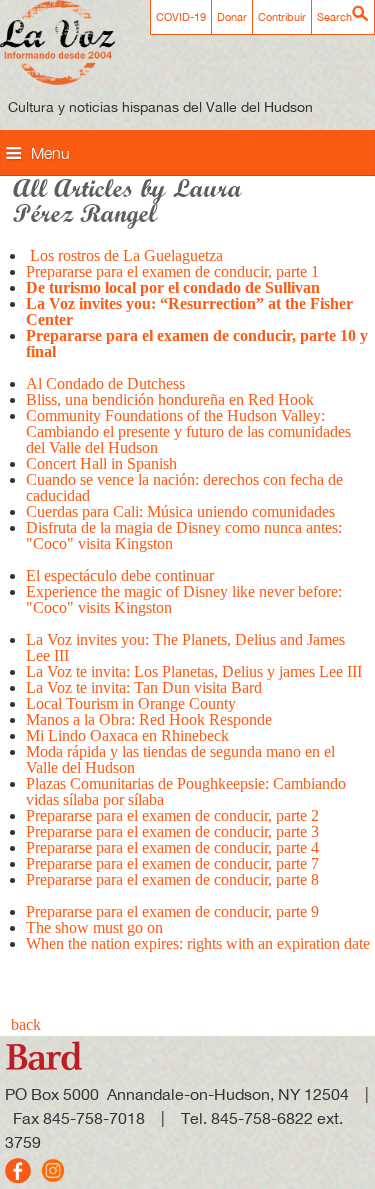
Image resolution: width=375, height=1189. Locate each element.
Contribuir (282, 17)
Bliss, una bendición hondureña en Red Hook (172, 399)
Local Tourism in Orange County (131, 703)
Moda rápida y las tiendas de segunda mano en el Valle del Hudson (180, 759)
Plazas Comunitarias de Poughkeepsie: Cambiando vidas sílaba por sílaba (186, 791)
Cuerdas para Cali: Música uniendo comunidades (180, 511)
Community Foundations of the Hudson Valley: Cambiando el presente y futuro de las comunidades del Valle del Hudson (188, 431)
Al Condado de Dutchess (105, 383)
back (26, 1024)
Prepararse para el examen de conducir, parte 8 (172, 879)
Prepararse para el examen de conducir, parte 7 (172, 863)
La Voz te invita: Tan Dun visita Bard (144, 687)
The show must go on (94, 927)
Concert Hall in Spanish (101, 463)
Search (334, 17)
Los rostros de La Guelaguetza (124, 255)
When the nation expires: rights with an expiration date (198, 943)
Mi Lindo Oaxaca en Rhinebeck (127, 735)
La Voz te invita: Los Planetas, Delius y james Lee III (194, 671)
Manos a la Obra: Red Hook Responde (149, 719)
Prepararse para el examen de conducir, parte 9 (172, 911)
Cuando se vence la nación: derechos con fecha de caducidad (184, 487)
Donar (232, 17)
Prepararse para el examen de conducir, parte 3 (174, 831)
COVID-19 (181, 17)
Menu (50, 153)
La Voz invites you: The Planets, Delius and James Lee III (185, 647)
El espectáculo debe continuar (120, 575)
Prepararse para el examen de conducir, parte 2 (172, 815)
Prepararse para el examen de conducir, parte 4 (172, 847)
